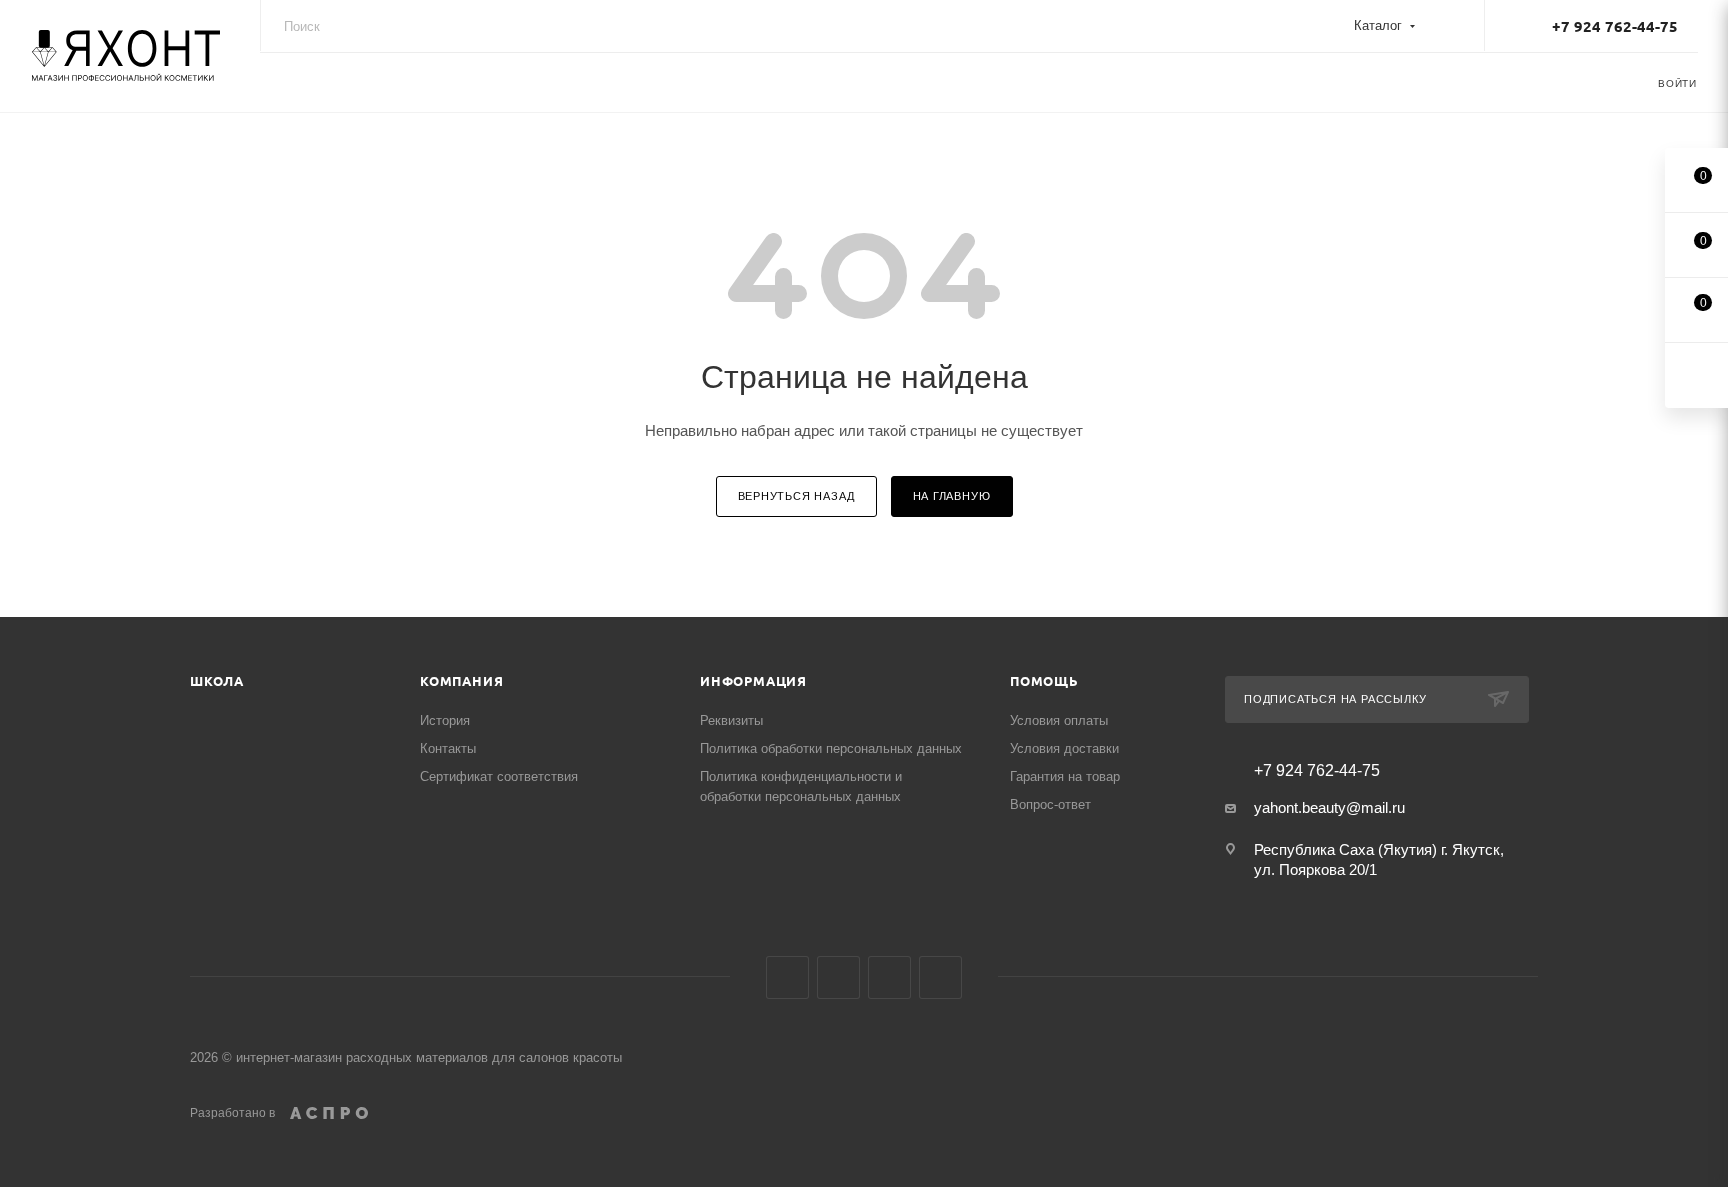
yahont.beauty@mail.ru (1329, 807)
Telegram (889, 977)
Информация (753, 680)
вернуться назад (796, 496)
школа (217, 680)
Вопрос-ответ (1050, 804)
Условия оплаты (1059, 720)
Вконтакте (787, 977)
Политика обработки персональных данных (831, 748)
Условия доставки (1064, 748)
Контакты (448, 748)
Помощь (1044, 680)
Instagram (838, 977)
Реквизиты (731, 720)
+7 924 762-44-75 (1615, 26)
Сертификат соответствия (499, 776)
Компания (461, 680)
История (445, 720)
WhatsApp (940, 977)
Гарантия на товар (1065, 776)
